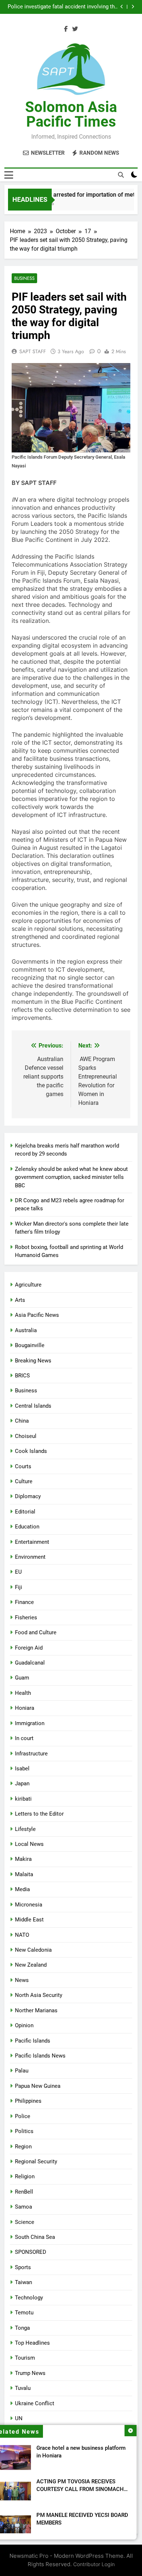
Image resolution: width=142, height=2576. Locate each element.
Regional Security (36, 2162)
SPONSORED (31, 2252)
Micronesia (29, 1905)
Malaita (24, 1874)
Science (25, 2222)
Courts (23, 1466)
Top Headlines (32, 2343)
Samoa (23, 2207)
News (22, 1980)
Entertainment (32, 1542)
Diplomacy (28, 1496)
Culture (24, 1481)
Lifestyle (25, 1829)
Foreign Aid (29, 1648)
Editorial (25, 1512)
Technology (29, 2298)
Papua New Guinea (38, 2086)
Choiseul (26, 1436)
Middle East (29, 1920)
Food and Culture (36, 1632)
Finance (24, 1602)
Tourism (25, 2358)
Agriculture (28, 1285)
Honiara (25, 1708)
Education (27, 1527)
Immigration (30, 1723)
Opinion (24, 2025)
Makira (23, 1859)
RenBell (24, 2192)
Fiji (19, 1587)
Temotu (24, 2313)
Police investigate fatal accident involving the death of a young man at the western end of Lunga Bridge (63, 7)
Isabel (22, 1769)
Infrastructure (31, 1754)
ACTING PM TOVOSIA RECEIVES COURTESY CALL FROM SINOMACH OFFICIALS (80, 2489)
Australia (26, 1330)
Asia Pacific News (37, 1315)
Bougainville (30, 1345)
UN (19, 2418)
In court (24, 1738)
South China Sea (35, 2237)
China (22, 1421)
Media (22, 1889)
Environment (30, 1557)
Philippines (28, 2101)
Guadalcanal (30, 1663)
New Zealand (31, 1965)
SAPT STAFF (33, 351)
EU (18, 1572)
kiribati (23, 1799)
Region (23, 2147)
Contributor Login (94, 2564)
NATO (22, 1935)
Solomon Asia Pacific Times (71, 114)
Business (24, 278)
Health (23, 1693)
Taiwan (23, 2282)
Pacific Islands (33, 2041)
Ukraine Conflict (35, 2403)
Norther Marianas (36, 2010)
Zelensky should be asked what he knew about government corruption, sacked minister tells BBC (71, 1177)
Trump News (30, 2373)
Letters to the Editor (39, 1814)
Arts (20, 1300)
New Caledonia (33, 1950)
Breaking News (33, 1361)
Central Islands (33, 1406)
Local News (29, 1844)
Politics (24, 2131)
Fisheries (26, 1617)
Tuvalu (23, 2388)
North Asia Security (39, 1995)
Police (23, 2116)
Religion (25, 2176)
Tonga (22, 2328)
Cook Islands (31, 1451)
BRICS (22, 1376)
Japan (22, 1783)
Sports (23, 2267)
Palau (22, 2071)
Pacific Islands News (40, 2056)
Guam (22, 1678)
